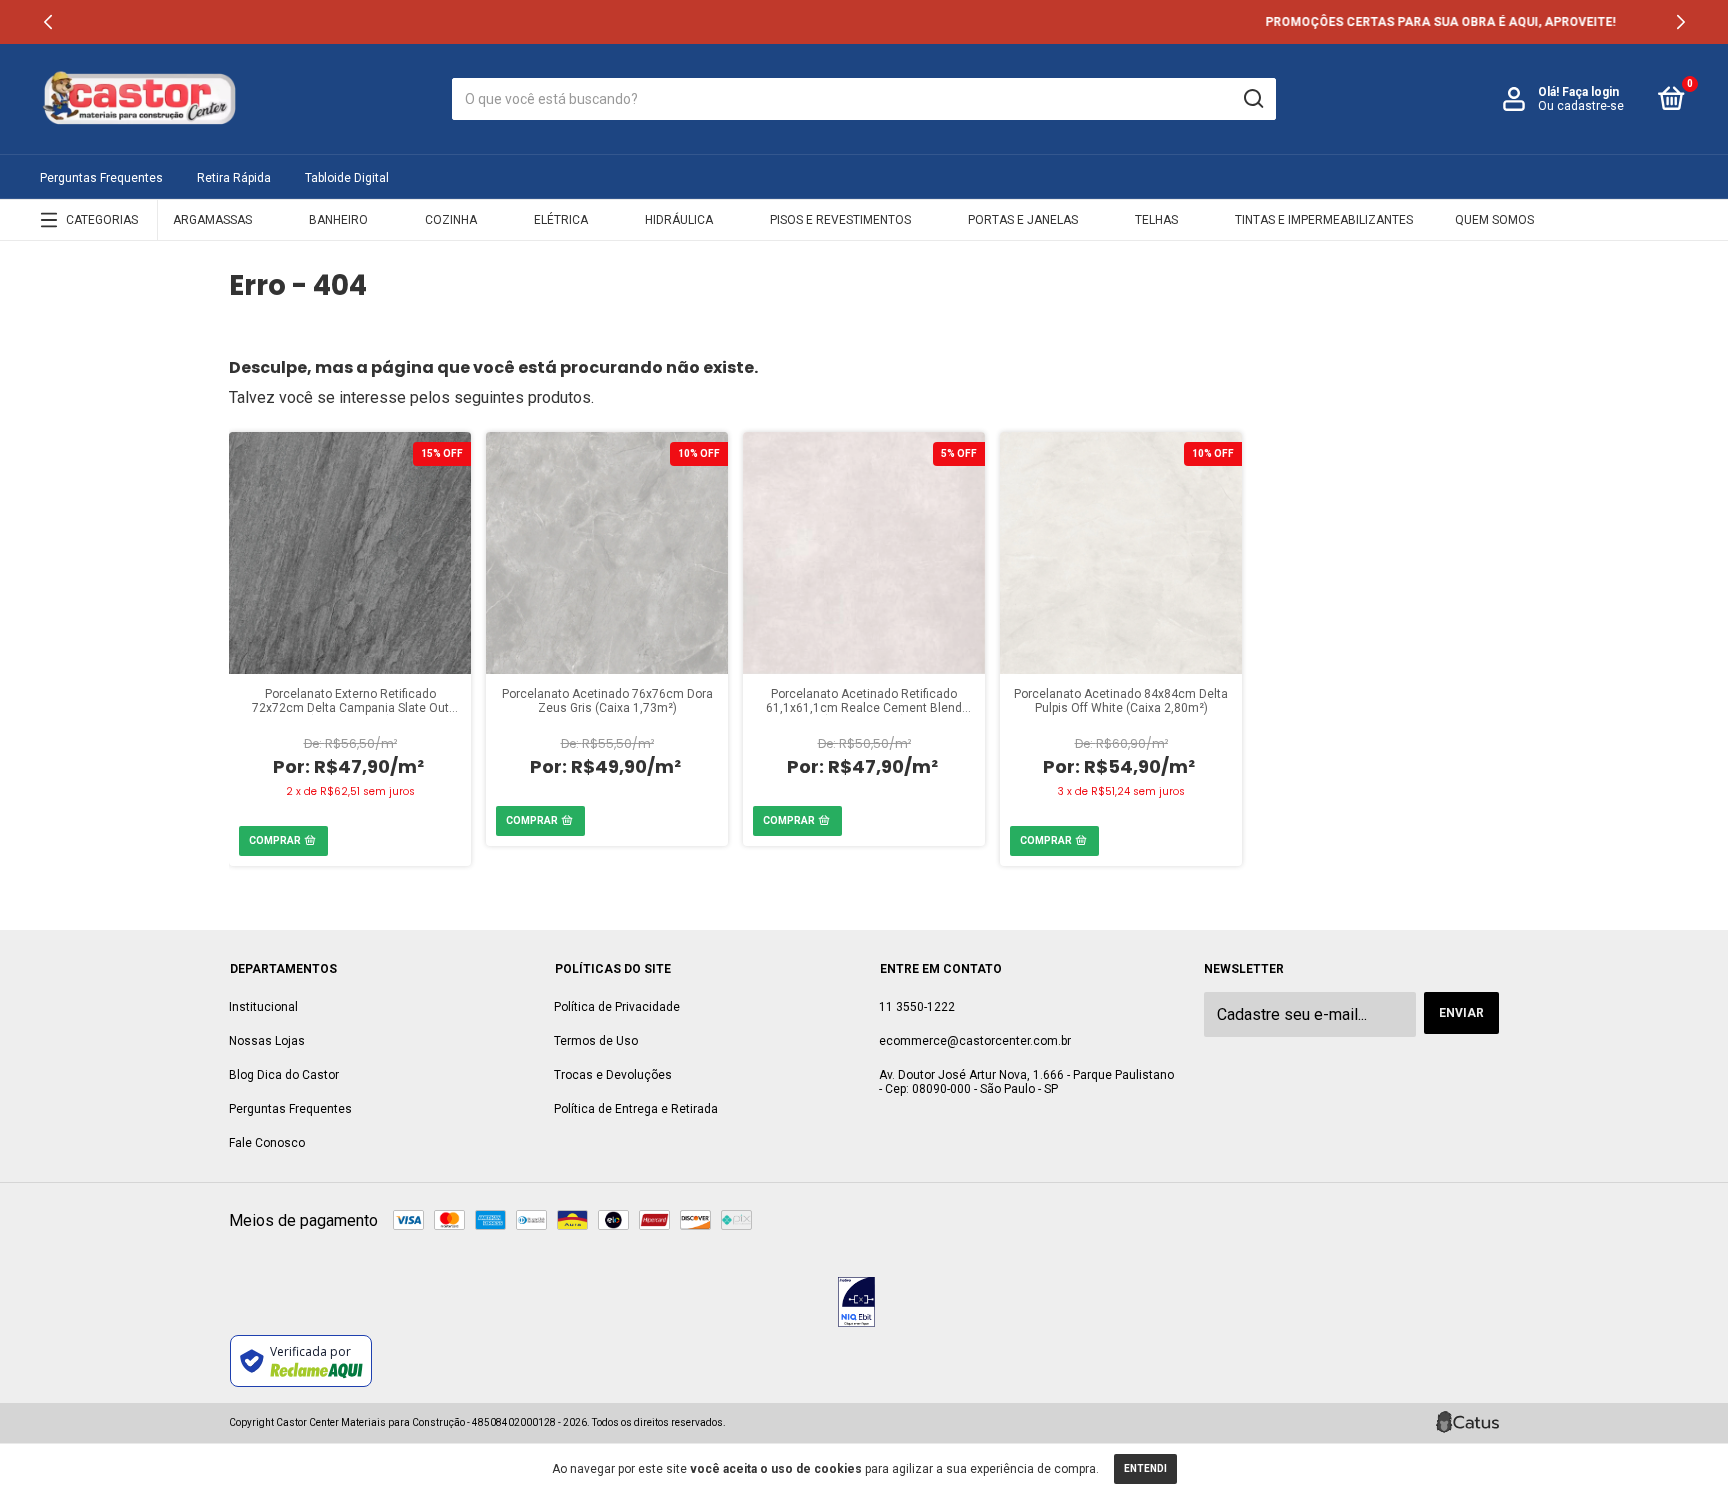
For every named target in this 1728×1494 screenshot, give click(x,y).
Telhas (1156, 220)
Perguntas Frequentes (101, 178)
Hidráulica (679, 220)
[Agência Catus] (1467, 1422)
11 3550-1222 (917, 1007)
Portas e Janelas (1023, 220)
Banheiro (338, 220)
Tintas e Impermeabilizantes (1324, 220)
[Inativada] (856, 1304)
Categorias (102, 220)
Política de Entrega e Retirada (636, 1109)
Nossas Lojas (267, 1041)
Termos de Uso (596, 1041)
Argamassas (212, 220)
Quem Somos (1494, 220)
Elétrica (561, 220)
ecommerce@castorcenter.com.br (975, 1041)
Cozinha (451, 220)
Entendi (1145, 1468)
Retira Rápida (234, 178)
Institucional (263, 1007)
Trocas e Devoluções (613, 1075)
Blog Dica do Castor (284, 1075)
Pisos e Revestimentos (840, 220)
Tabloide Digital (347, 178)
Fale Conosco (267, 1143)
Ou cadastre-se (1581, 106)
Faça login (1590, 92)
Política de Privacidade (617, 1007)
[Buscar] (1252, 99)
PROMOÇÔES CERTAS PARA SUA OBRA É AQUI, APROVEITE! (864, 22)
